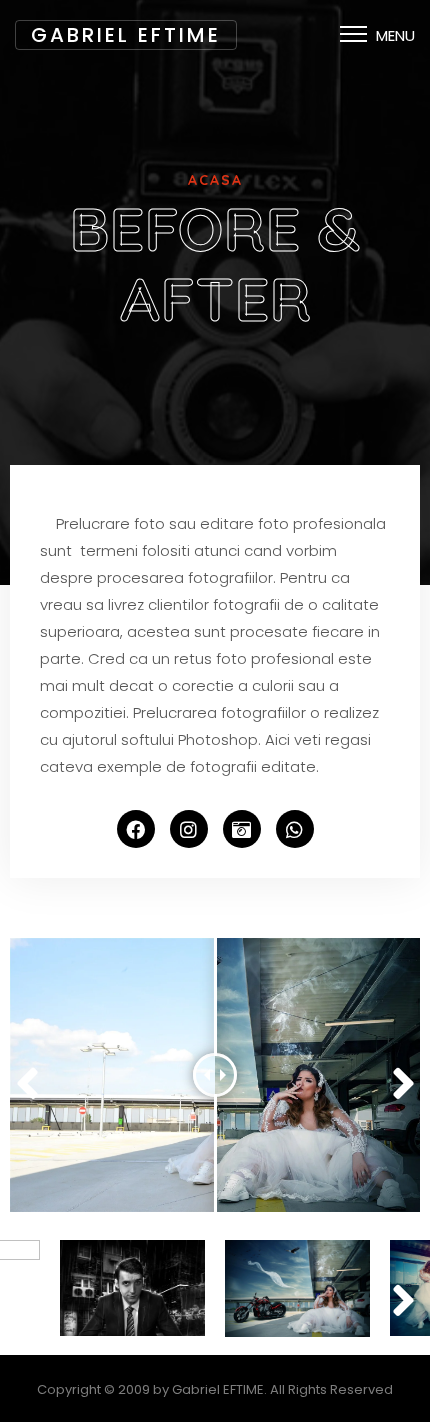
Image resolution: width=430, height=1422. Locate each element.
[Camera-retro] (242, 829)
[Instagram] (189, 829)
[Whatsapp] (295, 829)
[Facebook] (136, 829)
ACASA (215, 180)
